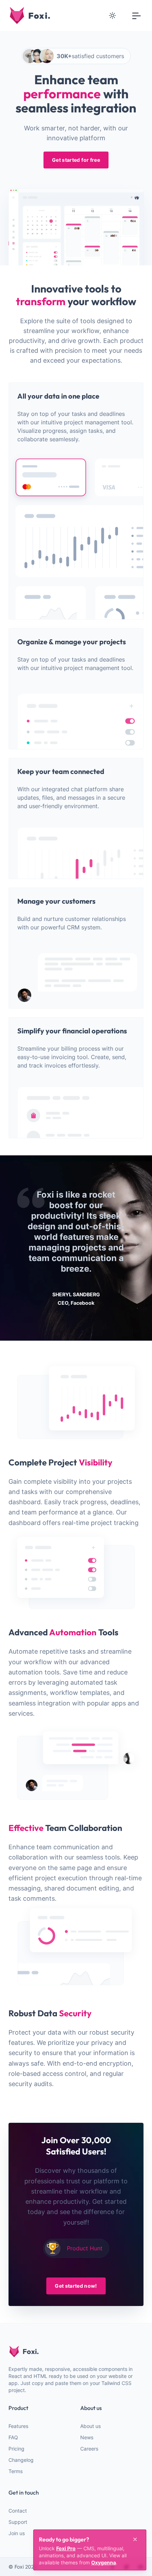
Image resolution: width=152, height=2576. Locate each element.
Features (18, 2426)
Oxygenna (104, 2562)
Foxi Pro (66, 2548)
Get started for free (76, 160)
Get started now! (76, 2286)
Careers (89, 2449)
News (87, 2437)
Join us (17, 2533)
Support (18, 2522)
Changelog (21, 2460)
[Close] (135, 2539)
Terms (16, 2471)
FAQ (13, 2437)
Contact (18, 2511)
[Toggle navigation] (136, 16)
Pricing (16, 2449)
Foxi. (31, 2351)
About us (90, 2426)
